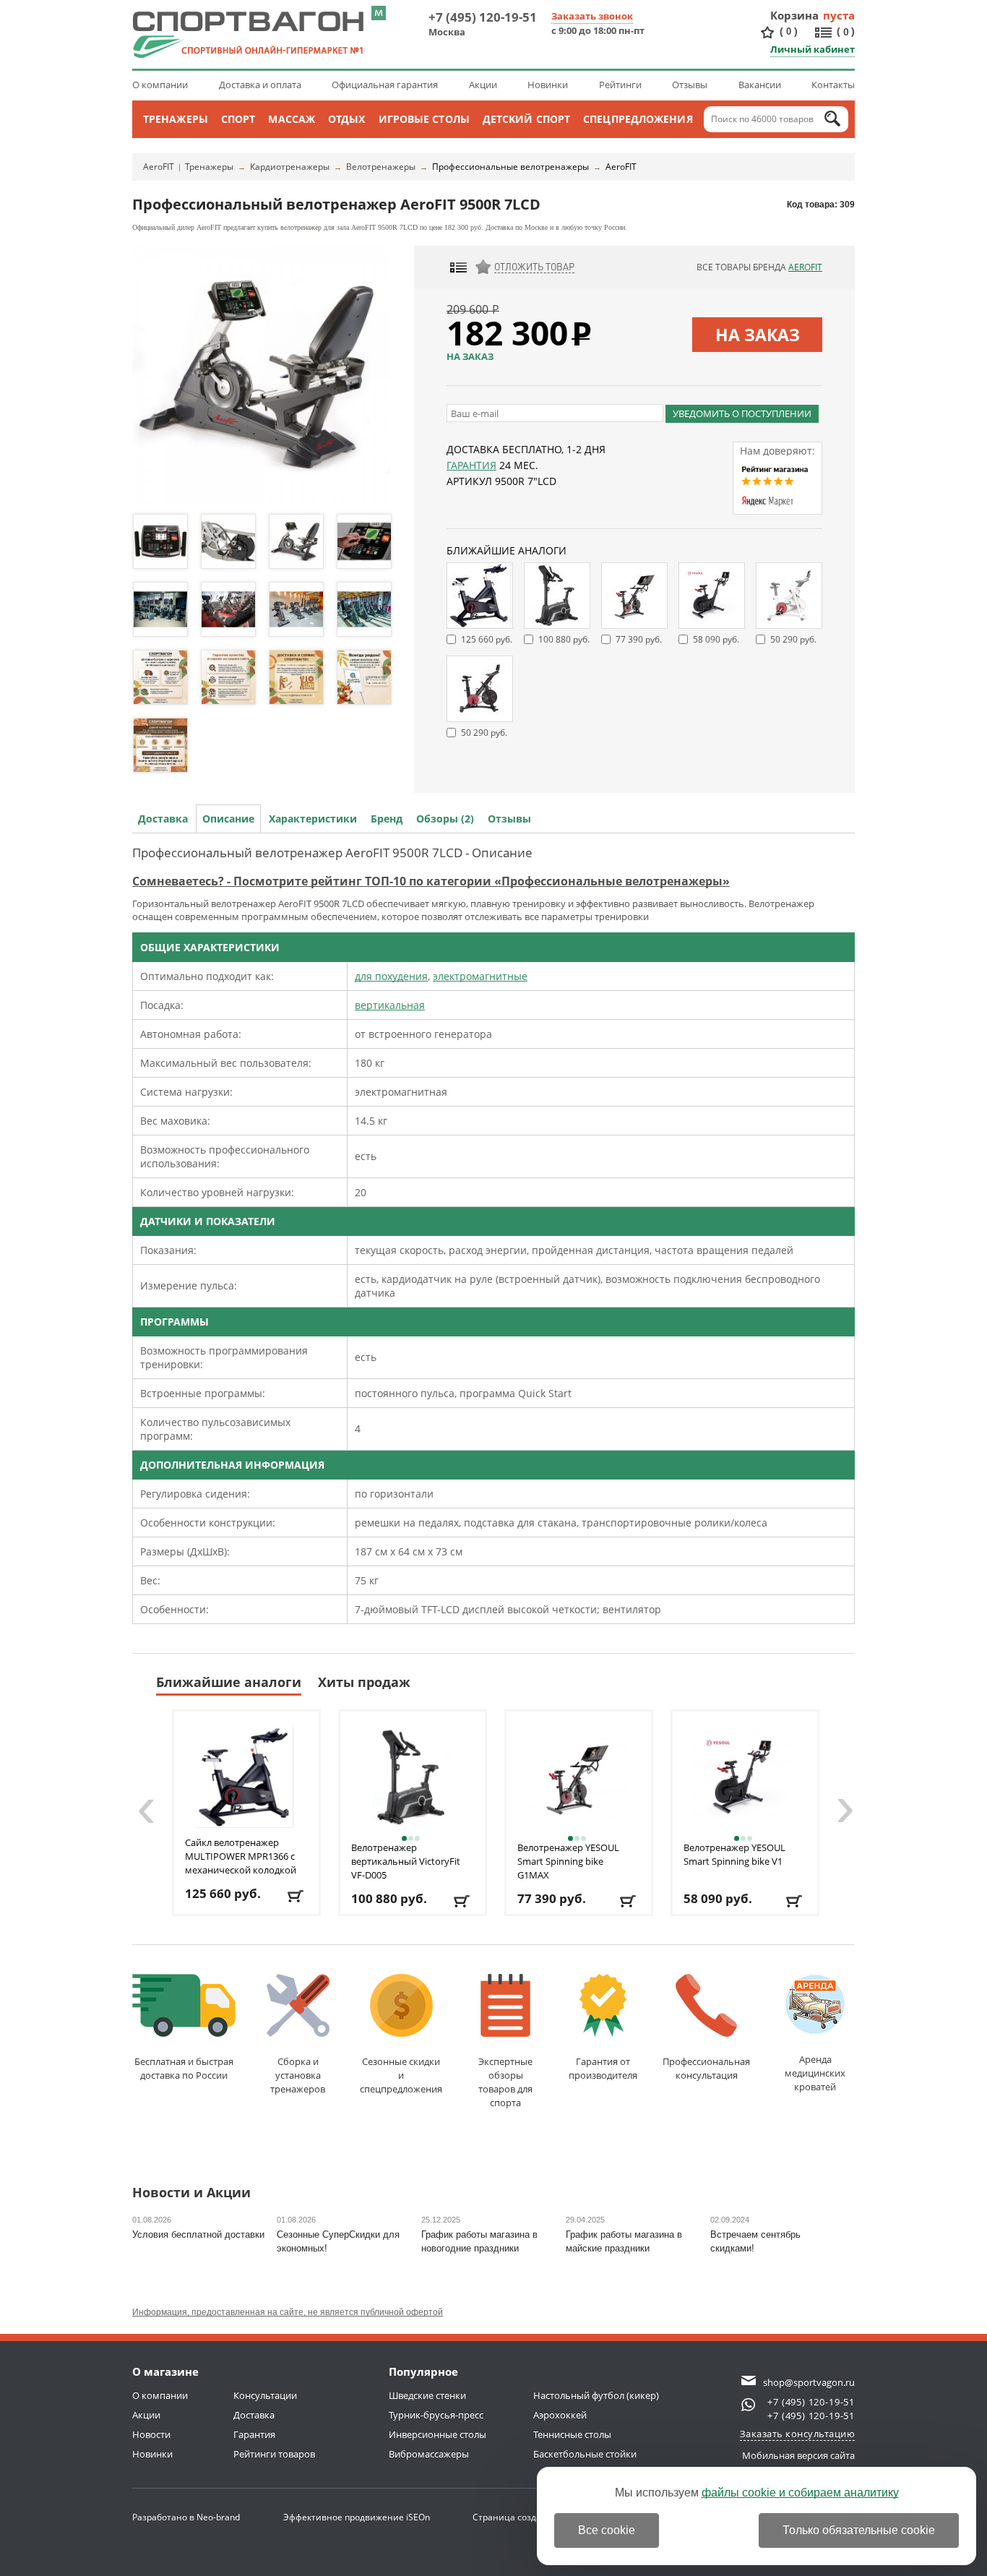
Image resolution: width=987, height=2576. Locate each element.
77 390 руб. (639, 639)
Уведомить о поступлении (742, 413)
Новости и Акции (191, 2193)
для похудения (391, 976)
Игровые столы (424, 119)
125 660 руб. (487, 639)
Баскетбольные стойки (585, 2454)
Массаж (292, 119)
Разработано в (186, 2517)
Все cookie (607, 2530)
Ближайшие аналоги (229, 1682)
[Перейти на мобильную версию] (379, 13)
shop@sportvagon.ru (809, 2382)
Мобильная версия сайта (798, 2455)
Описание (228, 819)
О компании (160, 85)
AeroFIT (159, 167)
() (789, 31)
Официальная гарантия (385, 85)
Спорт (238, 119)
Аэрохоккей (560, 2415)
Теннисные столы (572, 2434)
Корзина (795, 15)
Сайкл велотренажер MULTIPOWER (241, 1856)
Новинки (548, 85)
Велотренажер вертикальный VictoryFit (406, 1861)
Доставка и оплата (260, 85)
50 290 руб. (793, 639)
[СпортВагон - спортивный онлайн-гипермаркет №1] (248, 35)
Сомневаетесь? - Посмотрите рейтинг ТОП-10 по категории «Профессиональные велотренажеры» (431, 881)
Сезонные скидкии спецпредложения (401, 2075)
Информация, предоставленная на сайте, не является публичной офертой (288, 2312)
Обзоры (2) (445, 819)
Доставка (163, 819)
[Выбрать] (629, 1901)
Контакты (833, 85)
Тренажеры (176, 119)
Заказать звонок (592, 16)
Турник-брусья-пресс (436, 2415)
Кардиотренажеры (290, 167)
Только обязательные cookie (859, 2530)
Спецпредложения (638, 119)
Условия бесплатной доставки (198, 2234)
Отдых (347, 119)
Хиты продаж (364, 1682)
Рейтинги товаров (274, 2454)
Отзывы (690, 85)
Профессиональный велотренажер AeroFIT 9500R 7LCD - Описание (332, 853)
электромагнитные (480, 976)
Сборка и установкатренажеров (298, 2075)
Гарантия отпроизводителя (603, 2068)
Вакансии (760, 85)
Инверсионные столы (438, 2434)
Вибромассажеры (429, 2454)
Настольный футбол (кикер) (596, 2395)
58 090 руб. (716, 639)
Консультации (265, 2395)
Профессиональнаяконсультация (706, 2068)
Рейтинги (620, 85)
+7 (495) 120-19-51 (483, 17)
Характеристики (313, 819)
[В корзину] (297, 1896)
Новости (151, 2434)
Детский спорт (526, 119)
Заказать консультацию (798, 2434)
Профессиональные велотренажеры (510, 167)
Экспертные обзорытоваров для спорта (505, 2082)
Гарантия (471, 465)
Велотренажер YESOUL (568, 1861)
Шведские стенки (427, 2395)
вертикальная (390, 1005)
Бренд (387, 819)
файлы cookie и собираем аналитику (800, 2493)
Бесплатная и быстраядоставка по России (184, 2068)
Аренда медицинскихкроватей (815, 2073)
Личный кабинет (813, 49)
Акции (483, 85)
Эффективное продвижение (357, 2517)
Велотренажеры (381, 167)
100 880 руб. (564, 639)
